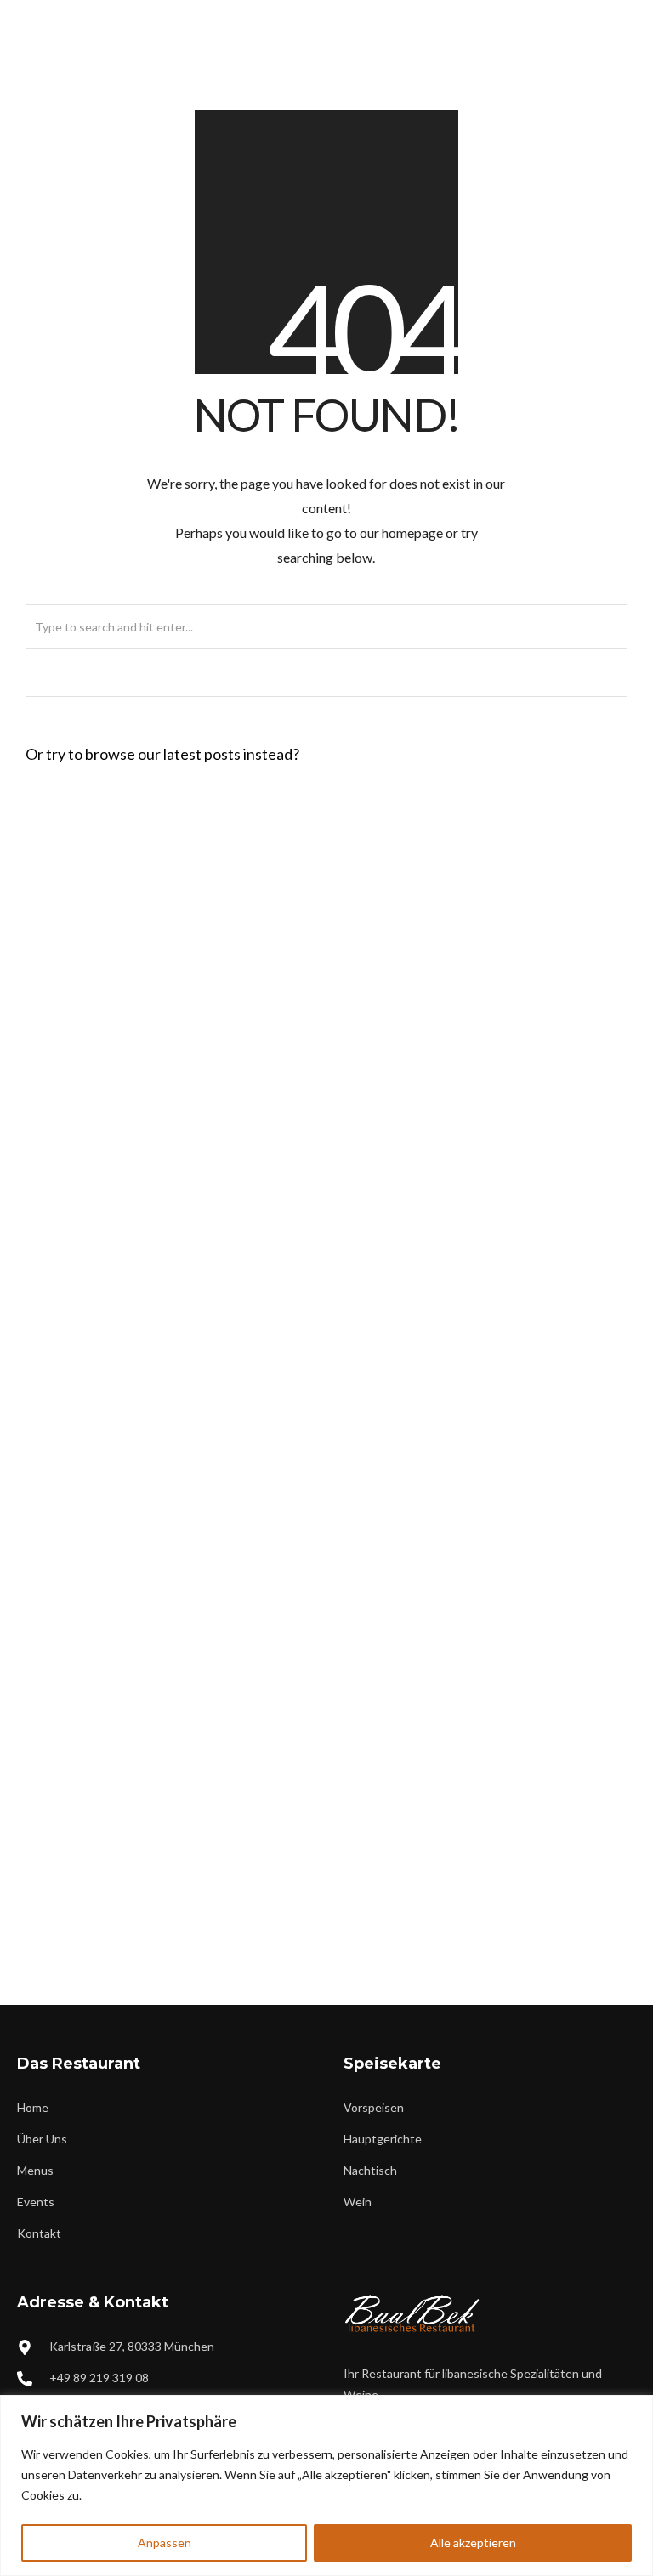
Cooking (183, 1327)
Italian (178, 975)
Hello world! (79, 830)
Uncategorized (195, 858)
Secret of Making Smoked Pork (148, 1769)
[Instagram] (590, 14)
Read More (305, 858)
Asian (163, 1444)
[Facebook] (562, 14)
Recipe (174, 1093)
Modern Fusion (206, 1914)
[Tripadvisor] (618, 14)
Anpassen (165, 2542)
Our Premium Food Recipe (131, 1417)
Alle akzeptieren (473, 2542)
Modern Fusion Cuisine (119, 1182)
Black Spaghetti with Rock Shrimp (158, 948)
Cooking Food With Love (125, 1065)
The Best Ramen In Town (123, 1651)
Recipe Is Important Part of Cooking (167, 1886)
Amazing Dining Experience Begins (162, 1299)
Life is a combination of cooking (152, 1534)
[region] (326, 2485)
